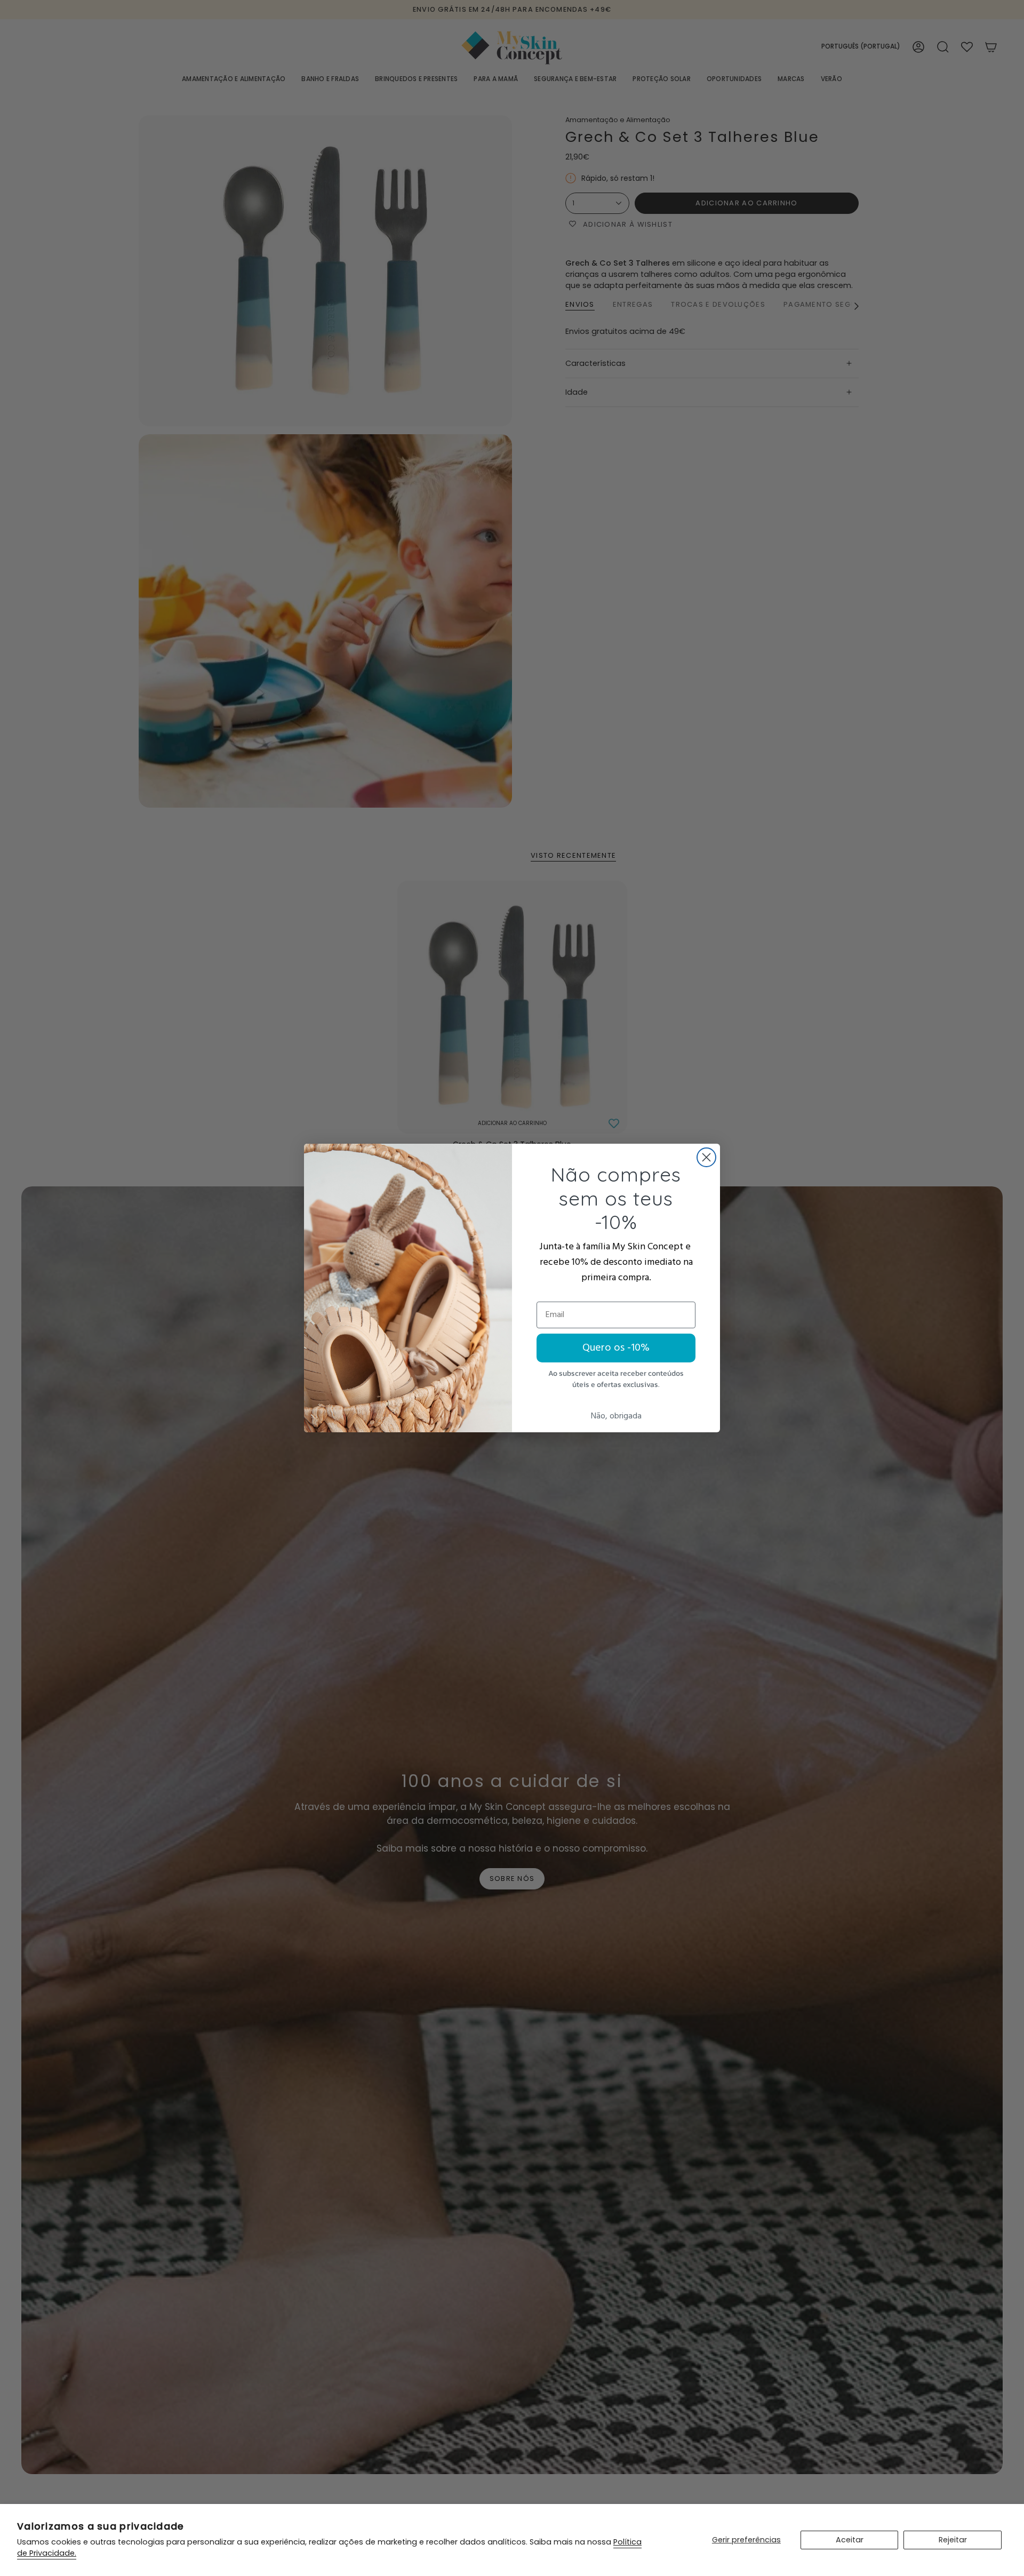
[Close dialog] (706, 1157)
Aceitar (850, 2540)
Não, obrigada (616, 1416)
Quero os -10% (616, 1348)
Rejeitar (953, 2540)
